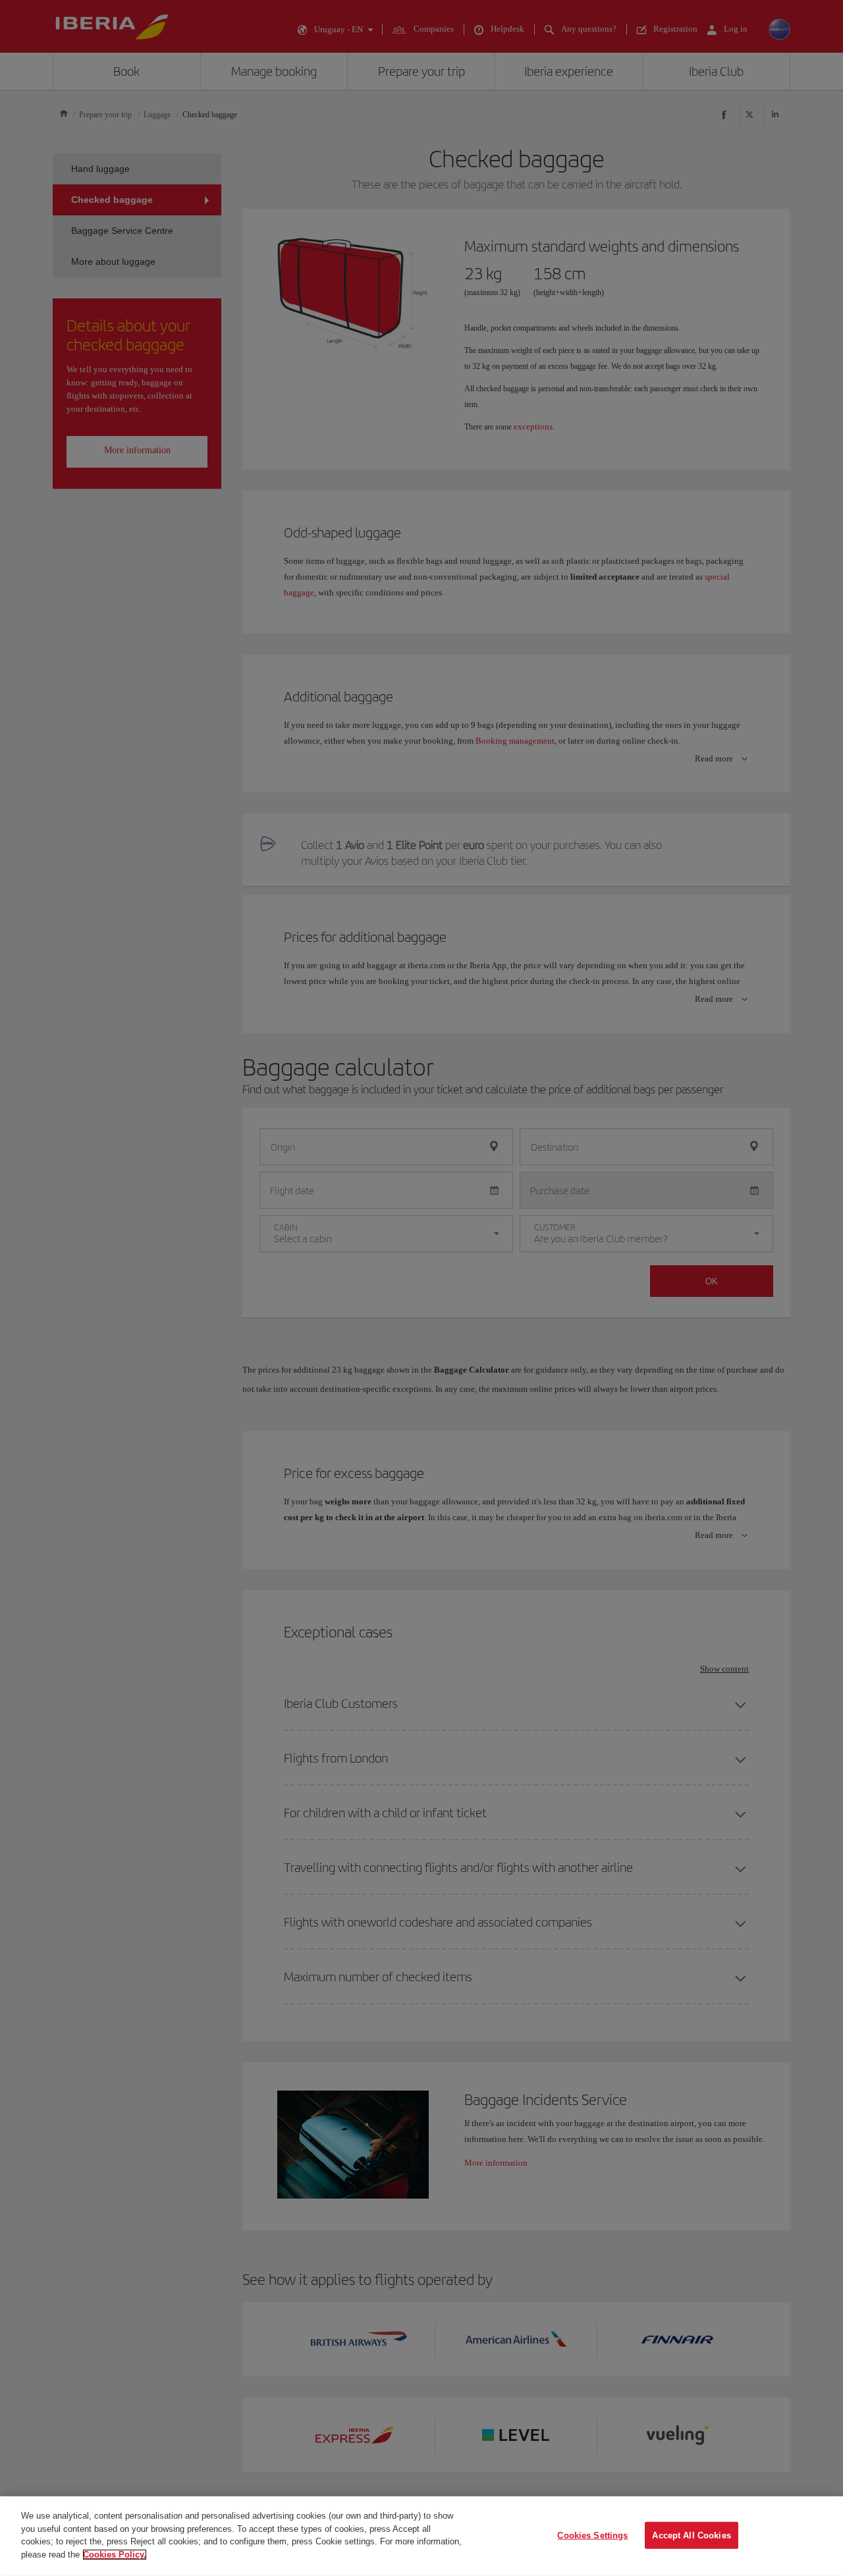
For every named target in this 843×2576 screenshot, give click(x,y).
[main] (421, 2536)
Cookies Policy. (115, 2554)
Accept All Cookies (691, 2535)
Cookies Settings (592, 2535)
